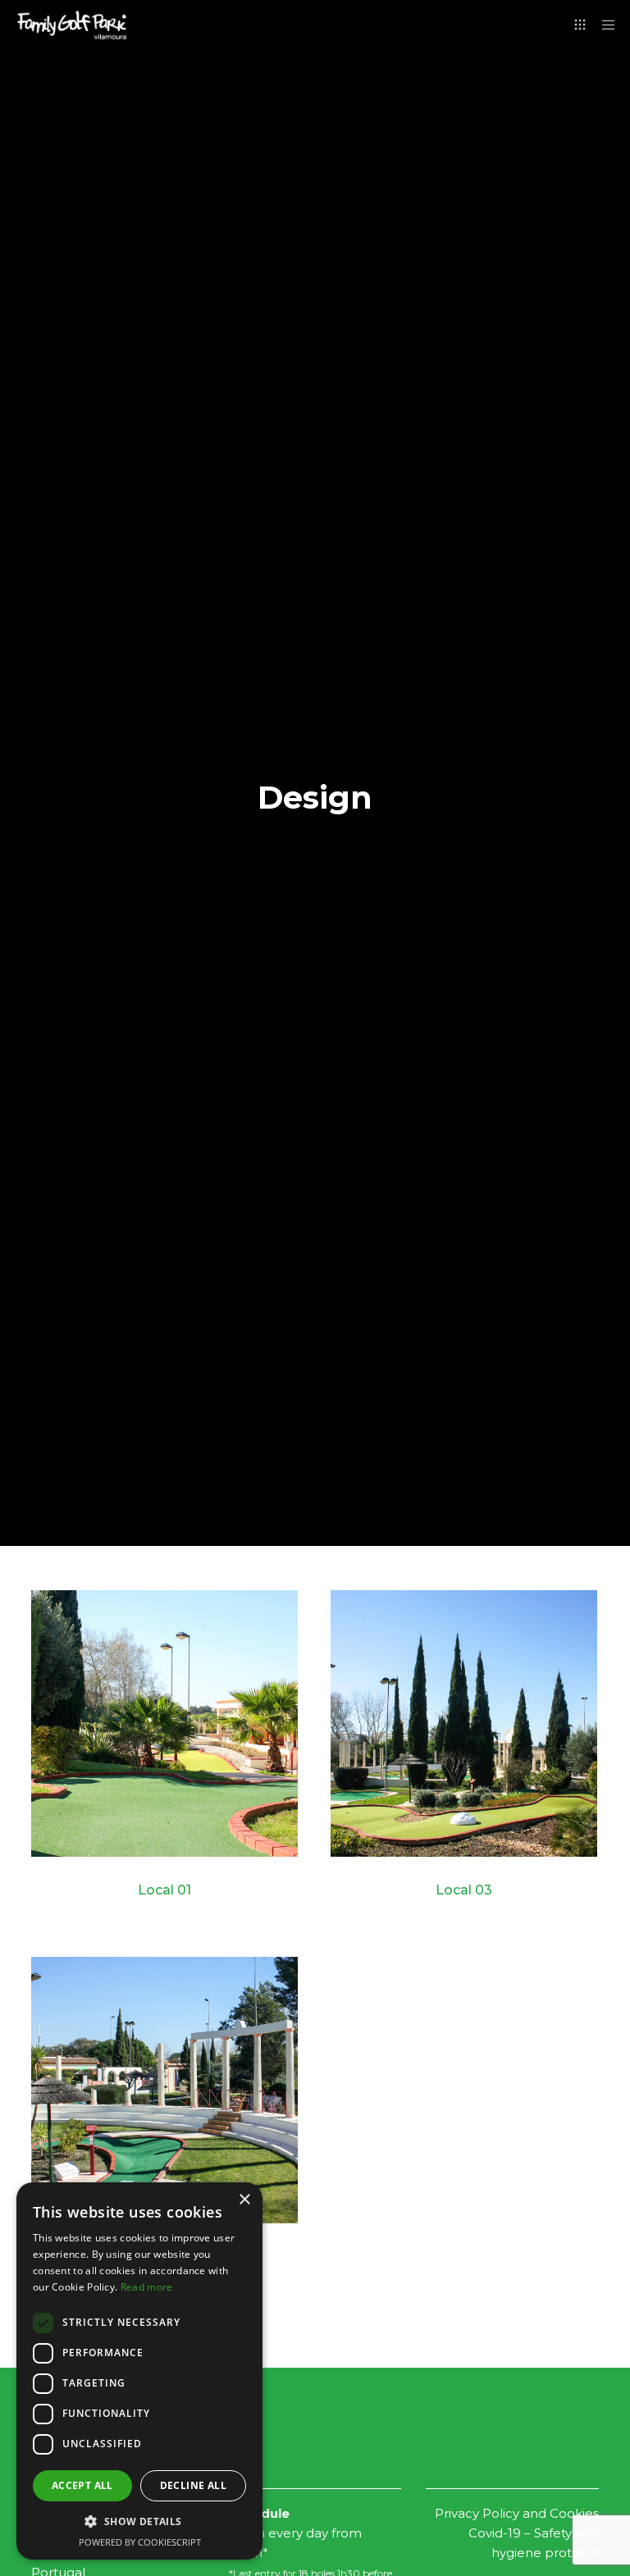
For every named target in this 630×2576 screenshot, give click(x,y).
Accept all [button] (82, 2485)
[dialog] (139, 2371)
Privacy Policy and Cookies (517, 2513)
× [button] (244, 2200)
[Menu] (603, 25)
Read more (147, 2287)
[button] (139, 2522)
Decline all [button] (193, 2485)
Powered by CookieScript (140, 2542)
